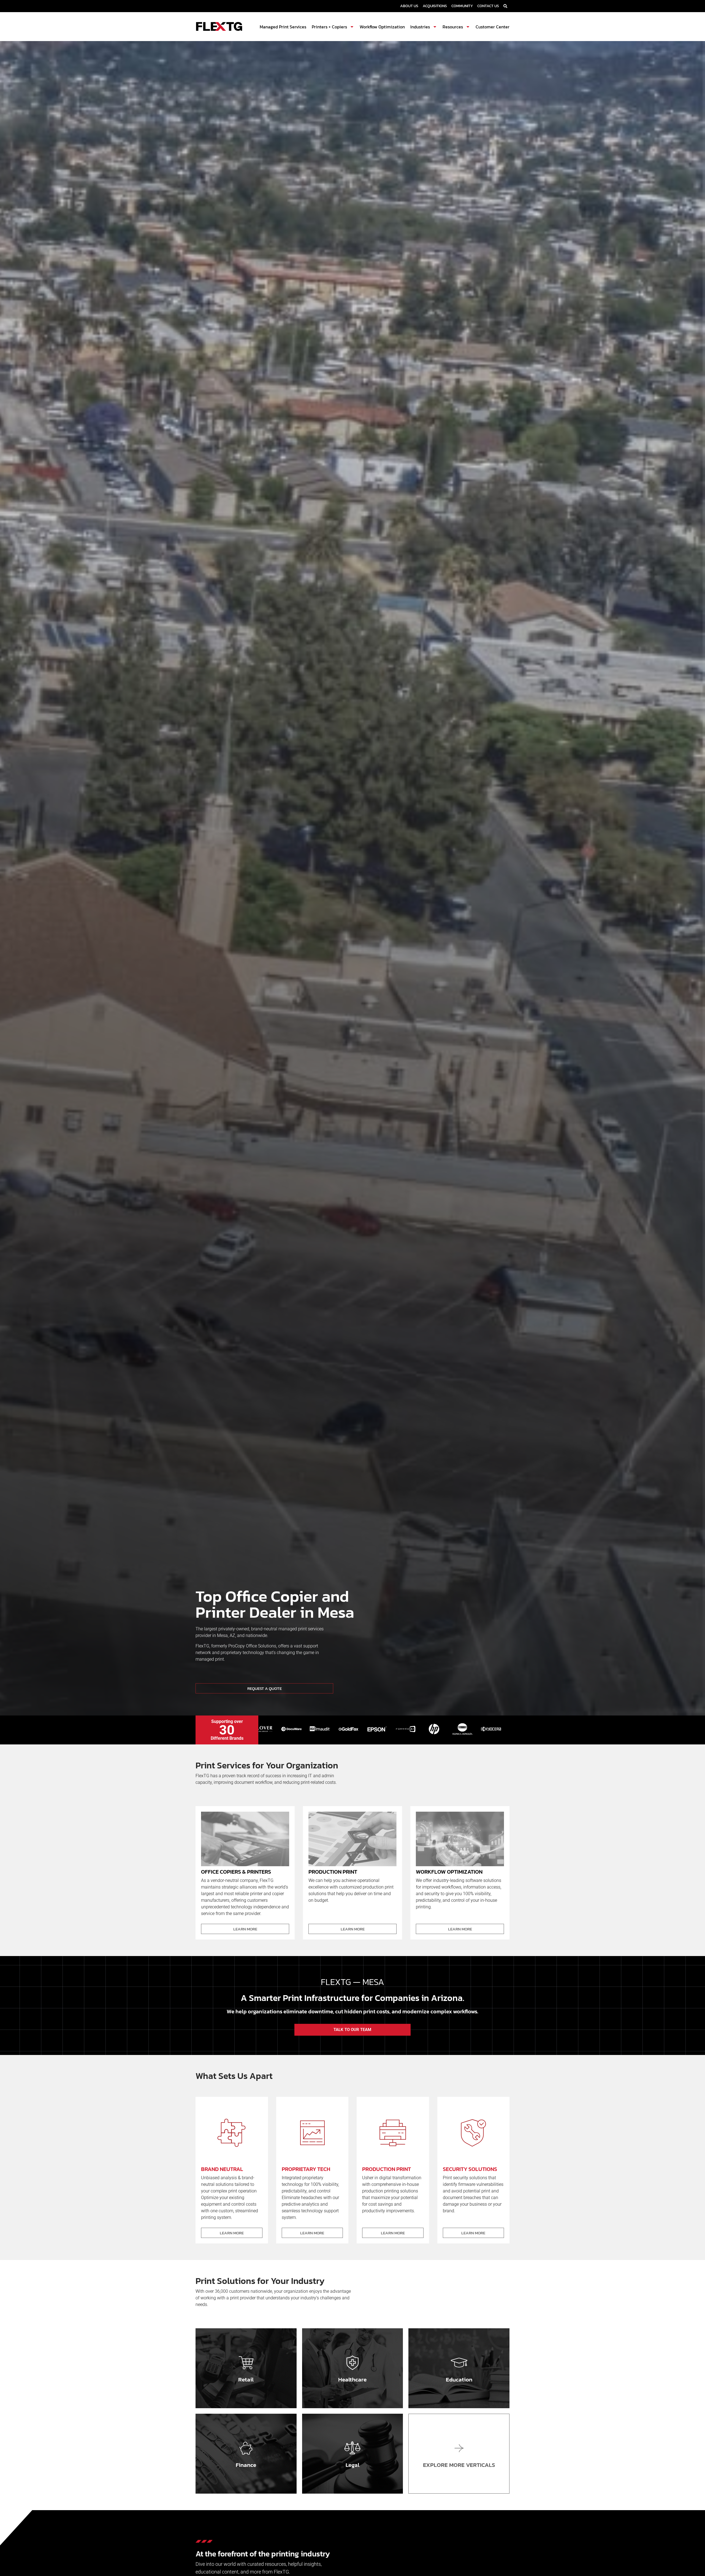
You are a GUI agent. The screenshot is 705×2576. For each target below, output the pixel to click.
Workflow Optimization (382, 27)
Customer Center (493, 27)
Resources (453, 27)
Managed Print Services (283, 27)
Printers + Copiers (329, 27)
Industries (420, 27)
